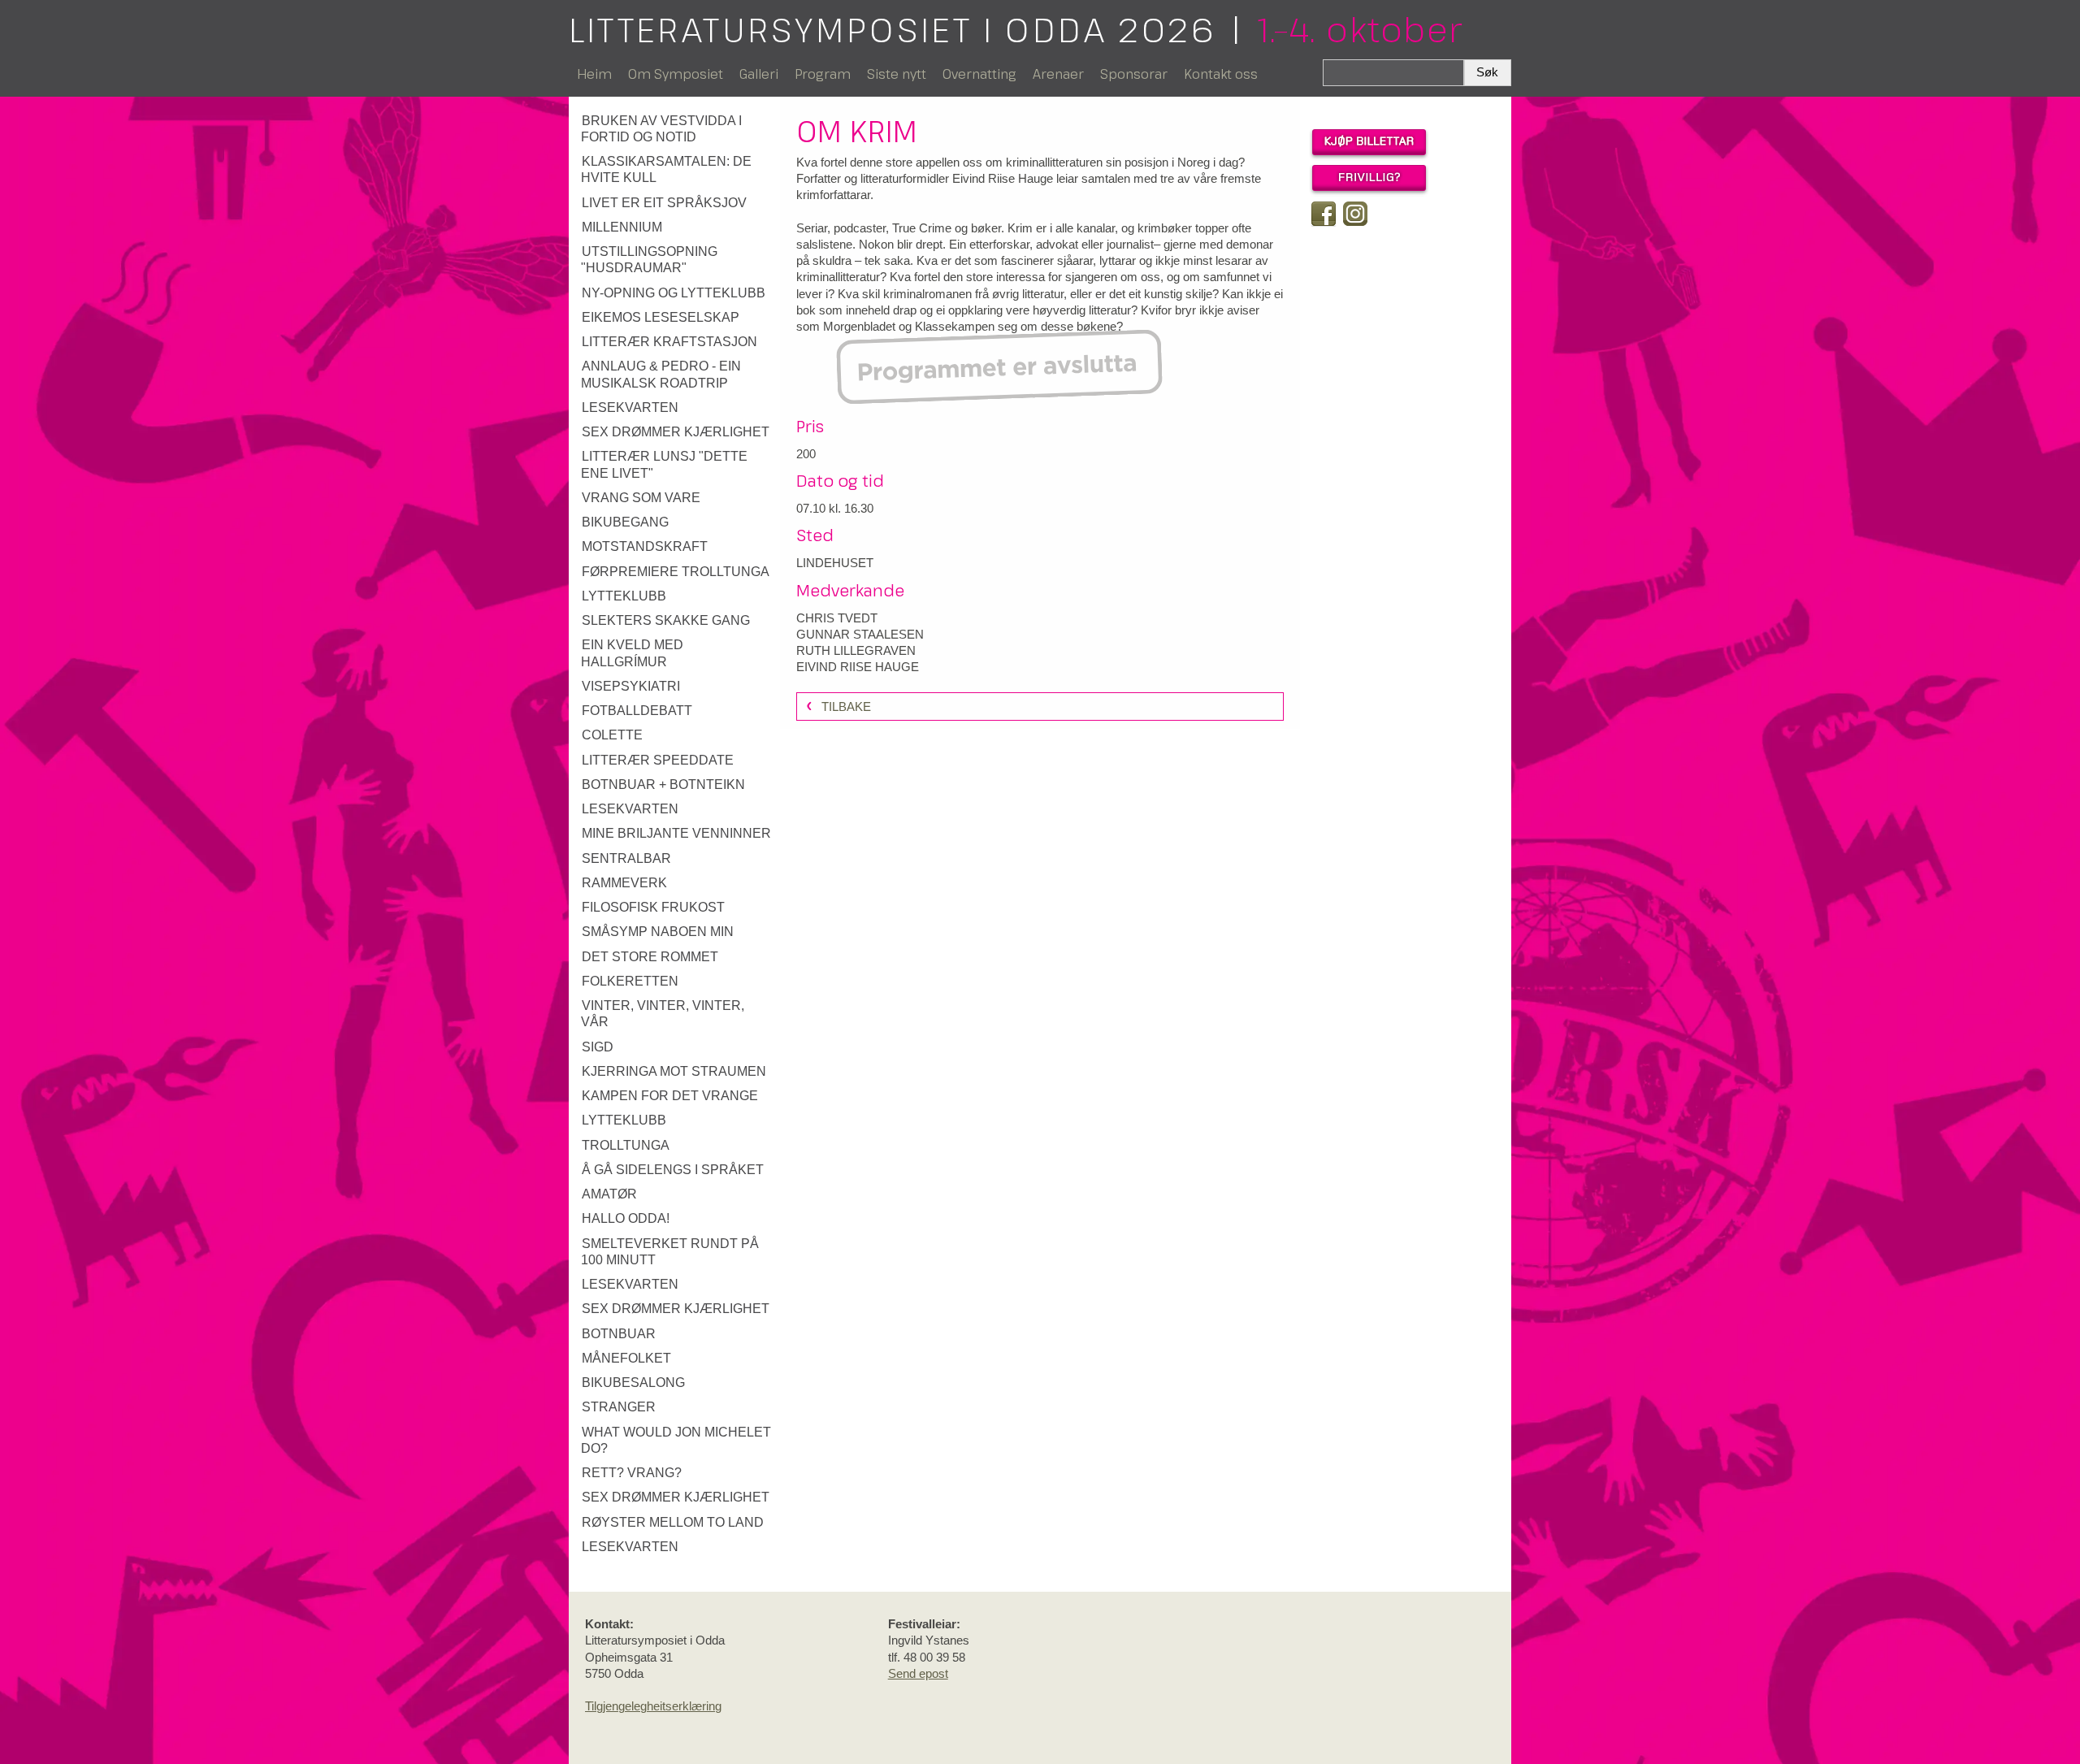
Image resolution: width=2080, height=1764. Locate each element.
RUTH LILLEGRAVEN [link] (856, 650)
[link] (676, 130)
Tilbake (846, 706)
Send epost (918, 1673)
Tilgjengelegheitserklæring (653, 1706)
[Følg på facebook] (1324, 214)
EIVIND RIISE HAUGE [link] (858, 667)
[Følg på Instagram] (1355, 214)
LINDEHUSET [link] (835, 563)
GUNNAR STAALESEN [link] (860, 634)
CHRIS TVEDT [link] (837, 618)
